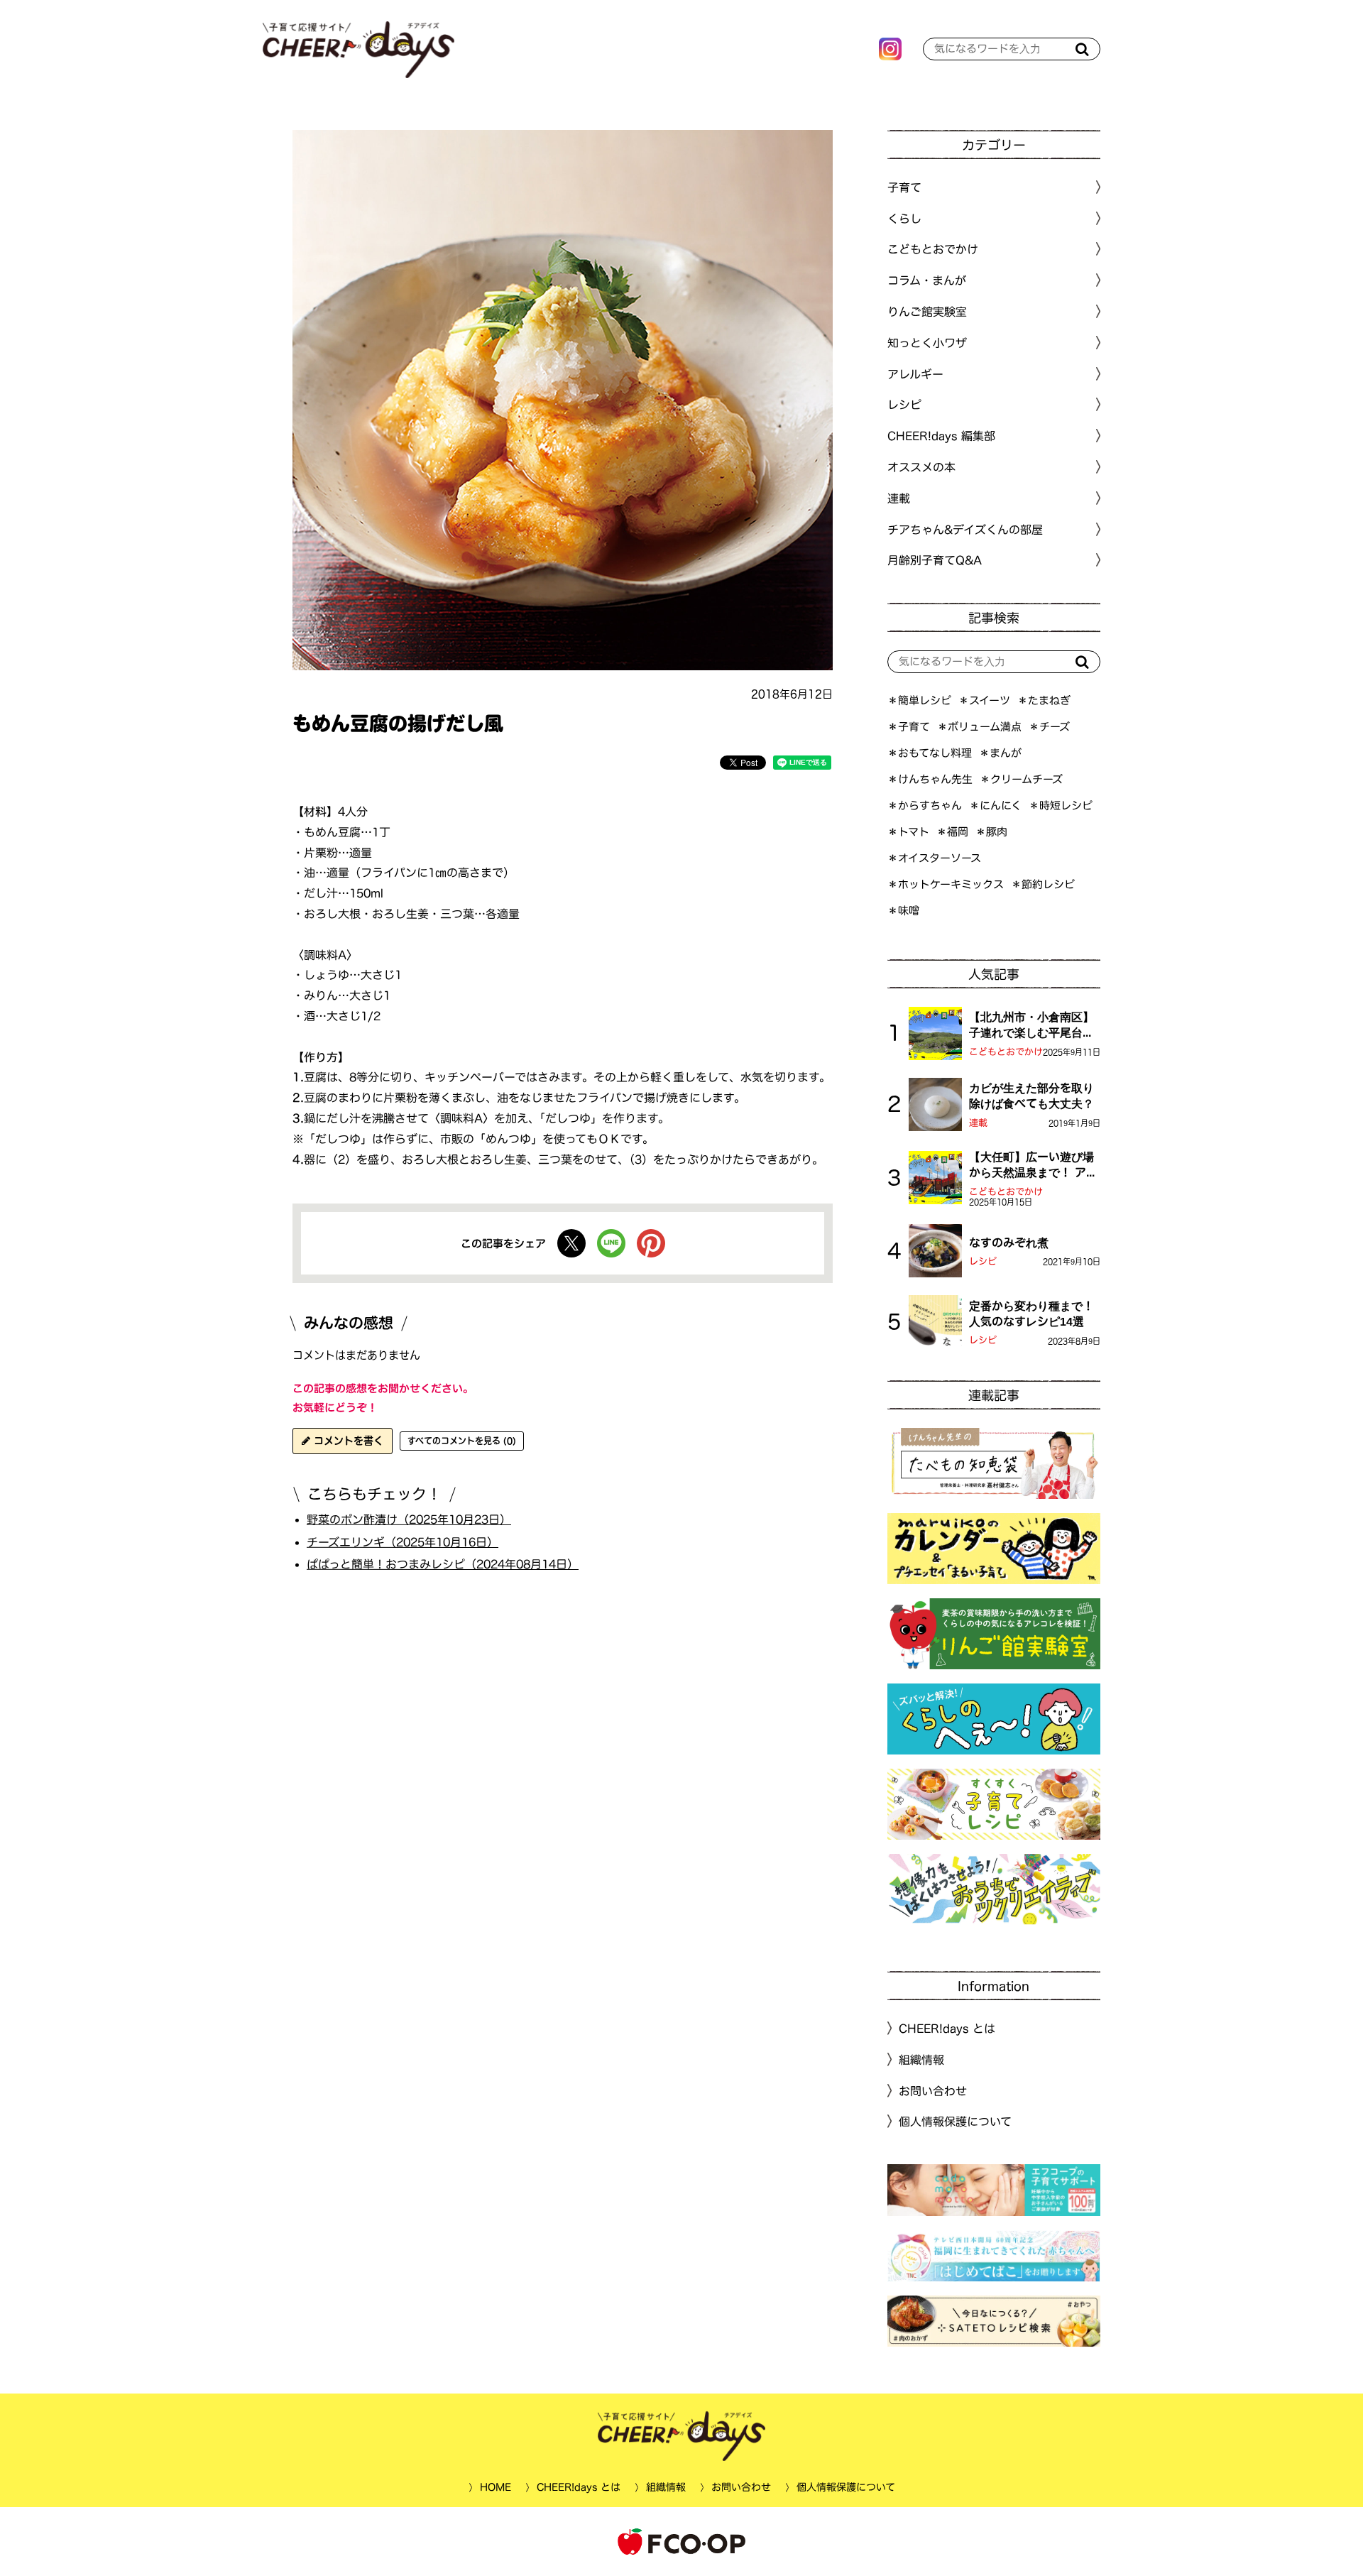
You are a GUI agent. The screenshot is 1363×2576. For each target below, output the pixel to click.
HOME (495, 2487)
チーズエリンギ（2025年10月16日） (403, 1541)
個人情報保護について (955, 2122)
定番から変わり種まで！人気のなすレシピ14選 (1031, 1314)
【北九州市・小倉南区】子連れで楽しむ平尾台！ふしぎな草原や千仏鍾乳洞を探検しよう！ (1031, 1026)
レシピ (983, 1261)
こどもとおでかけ (1006, 1052)
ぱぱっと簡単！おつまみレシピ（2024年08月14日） (443, 1564)
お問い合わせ (933, 2090)
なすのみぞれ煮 (1009, 1243)
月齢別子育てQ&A (935, 560)
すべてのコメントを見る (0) (462, 1441)
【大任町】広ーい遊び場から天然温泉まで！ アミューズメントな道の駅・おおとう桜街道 (1033, 1166)
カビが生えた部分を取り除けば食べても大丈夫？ (1031, 1096)
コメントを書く (347, 1441)
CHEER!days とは (947, 2029)
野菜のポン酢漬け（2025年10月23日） (409, 1519)
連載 (899, 498)
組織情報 (921, 2060)
